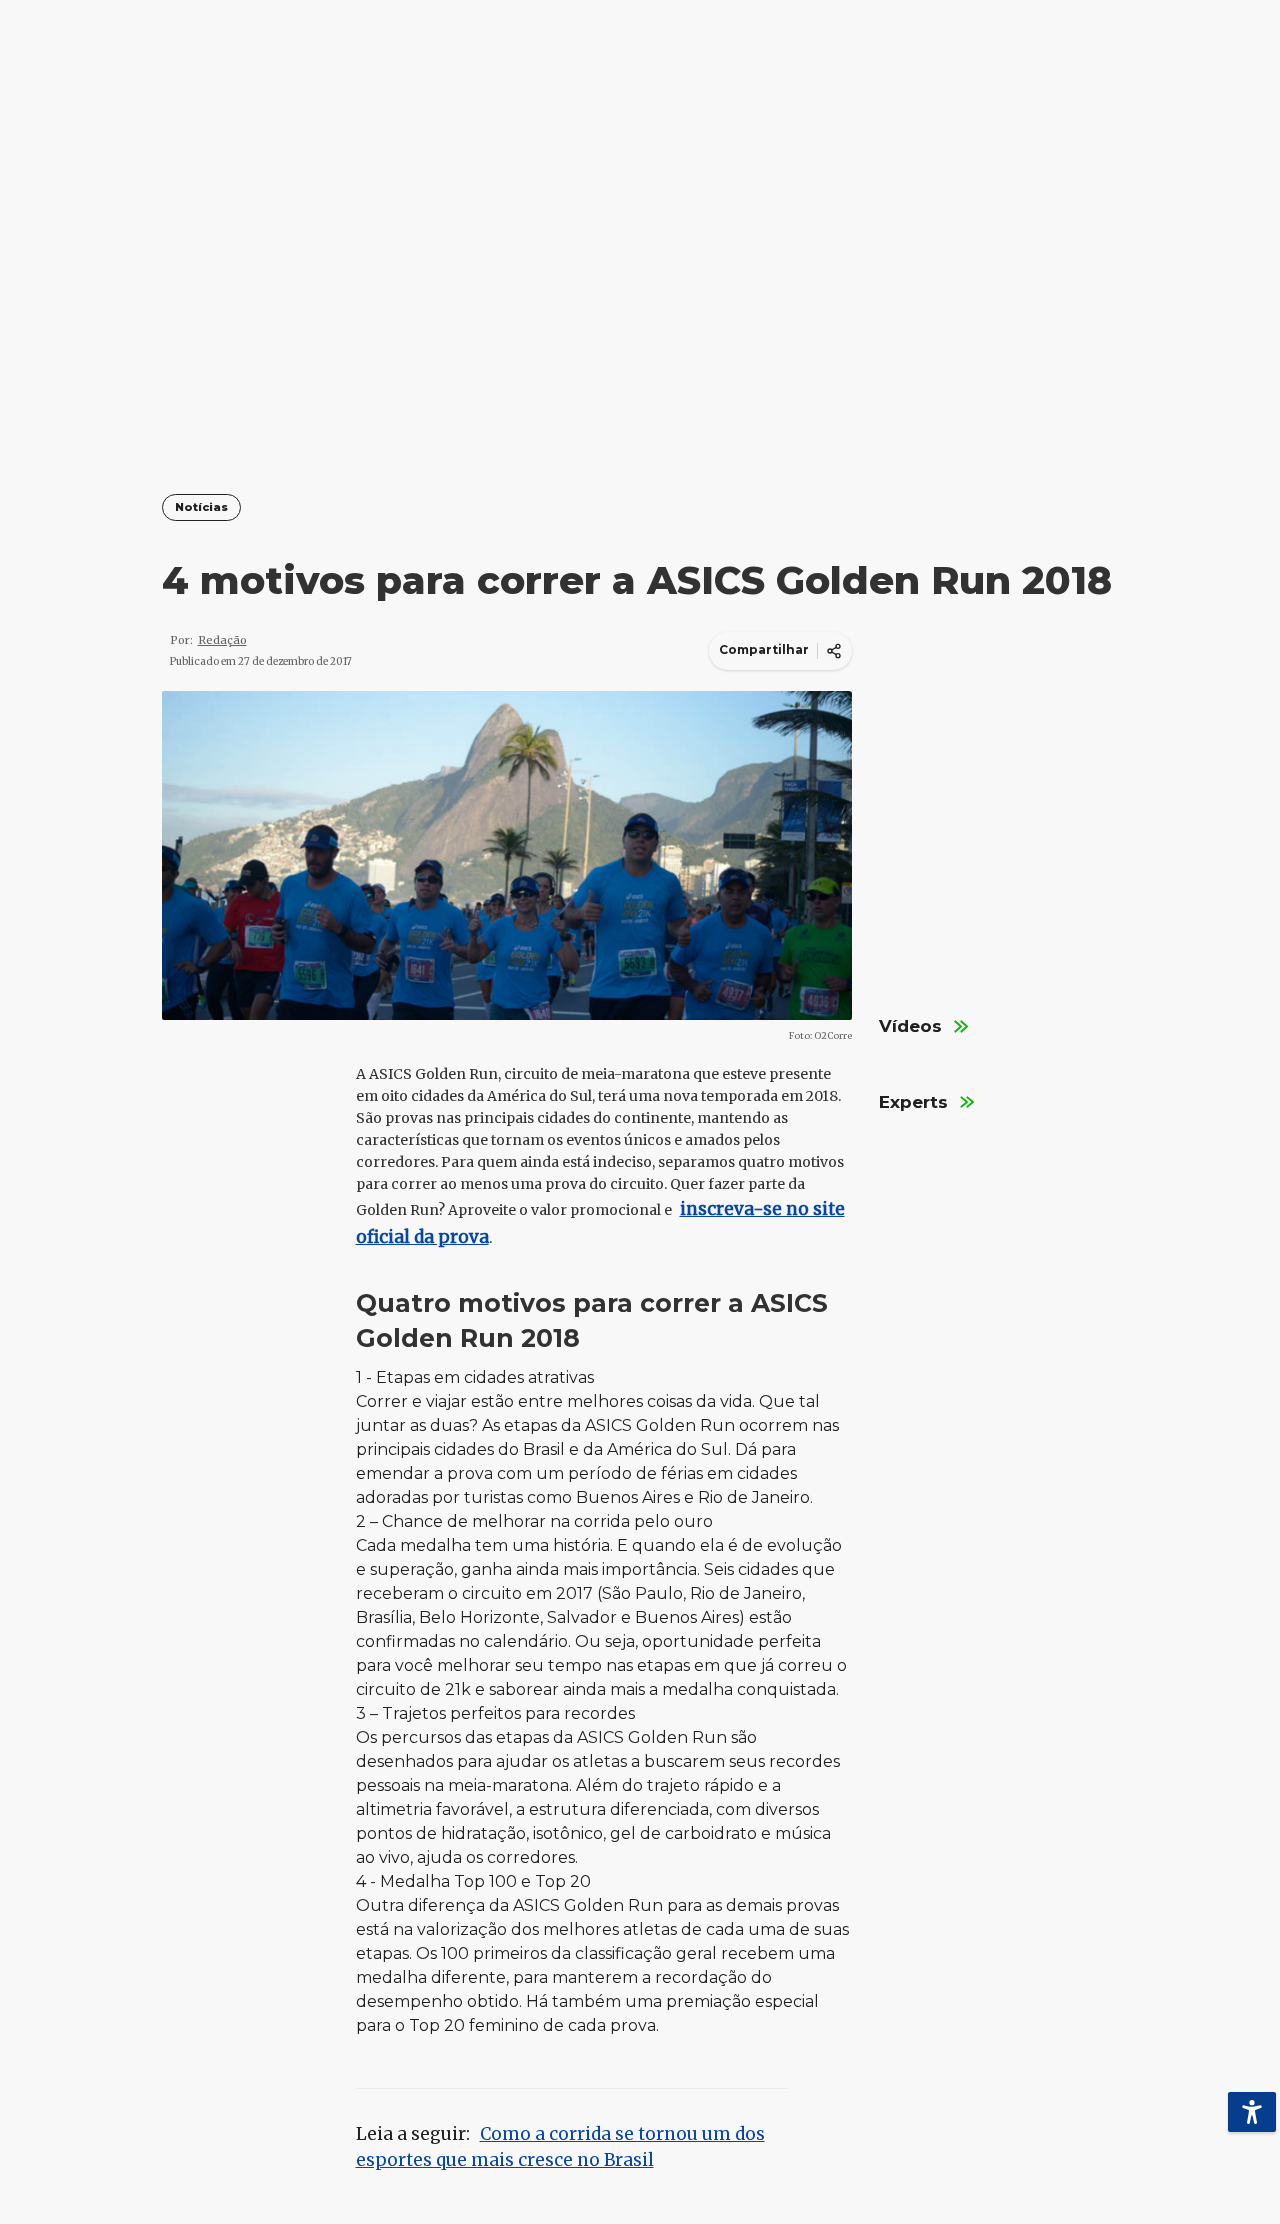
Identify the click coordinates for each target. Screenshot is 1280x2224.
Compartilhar (764, 649)
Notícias (201, 507)
